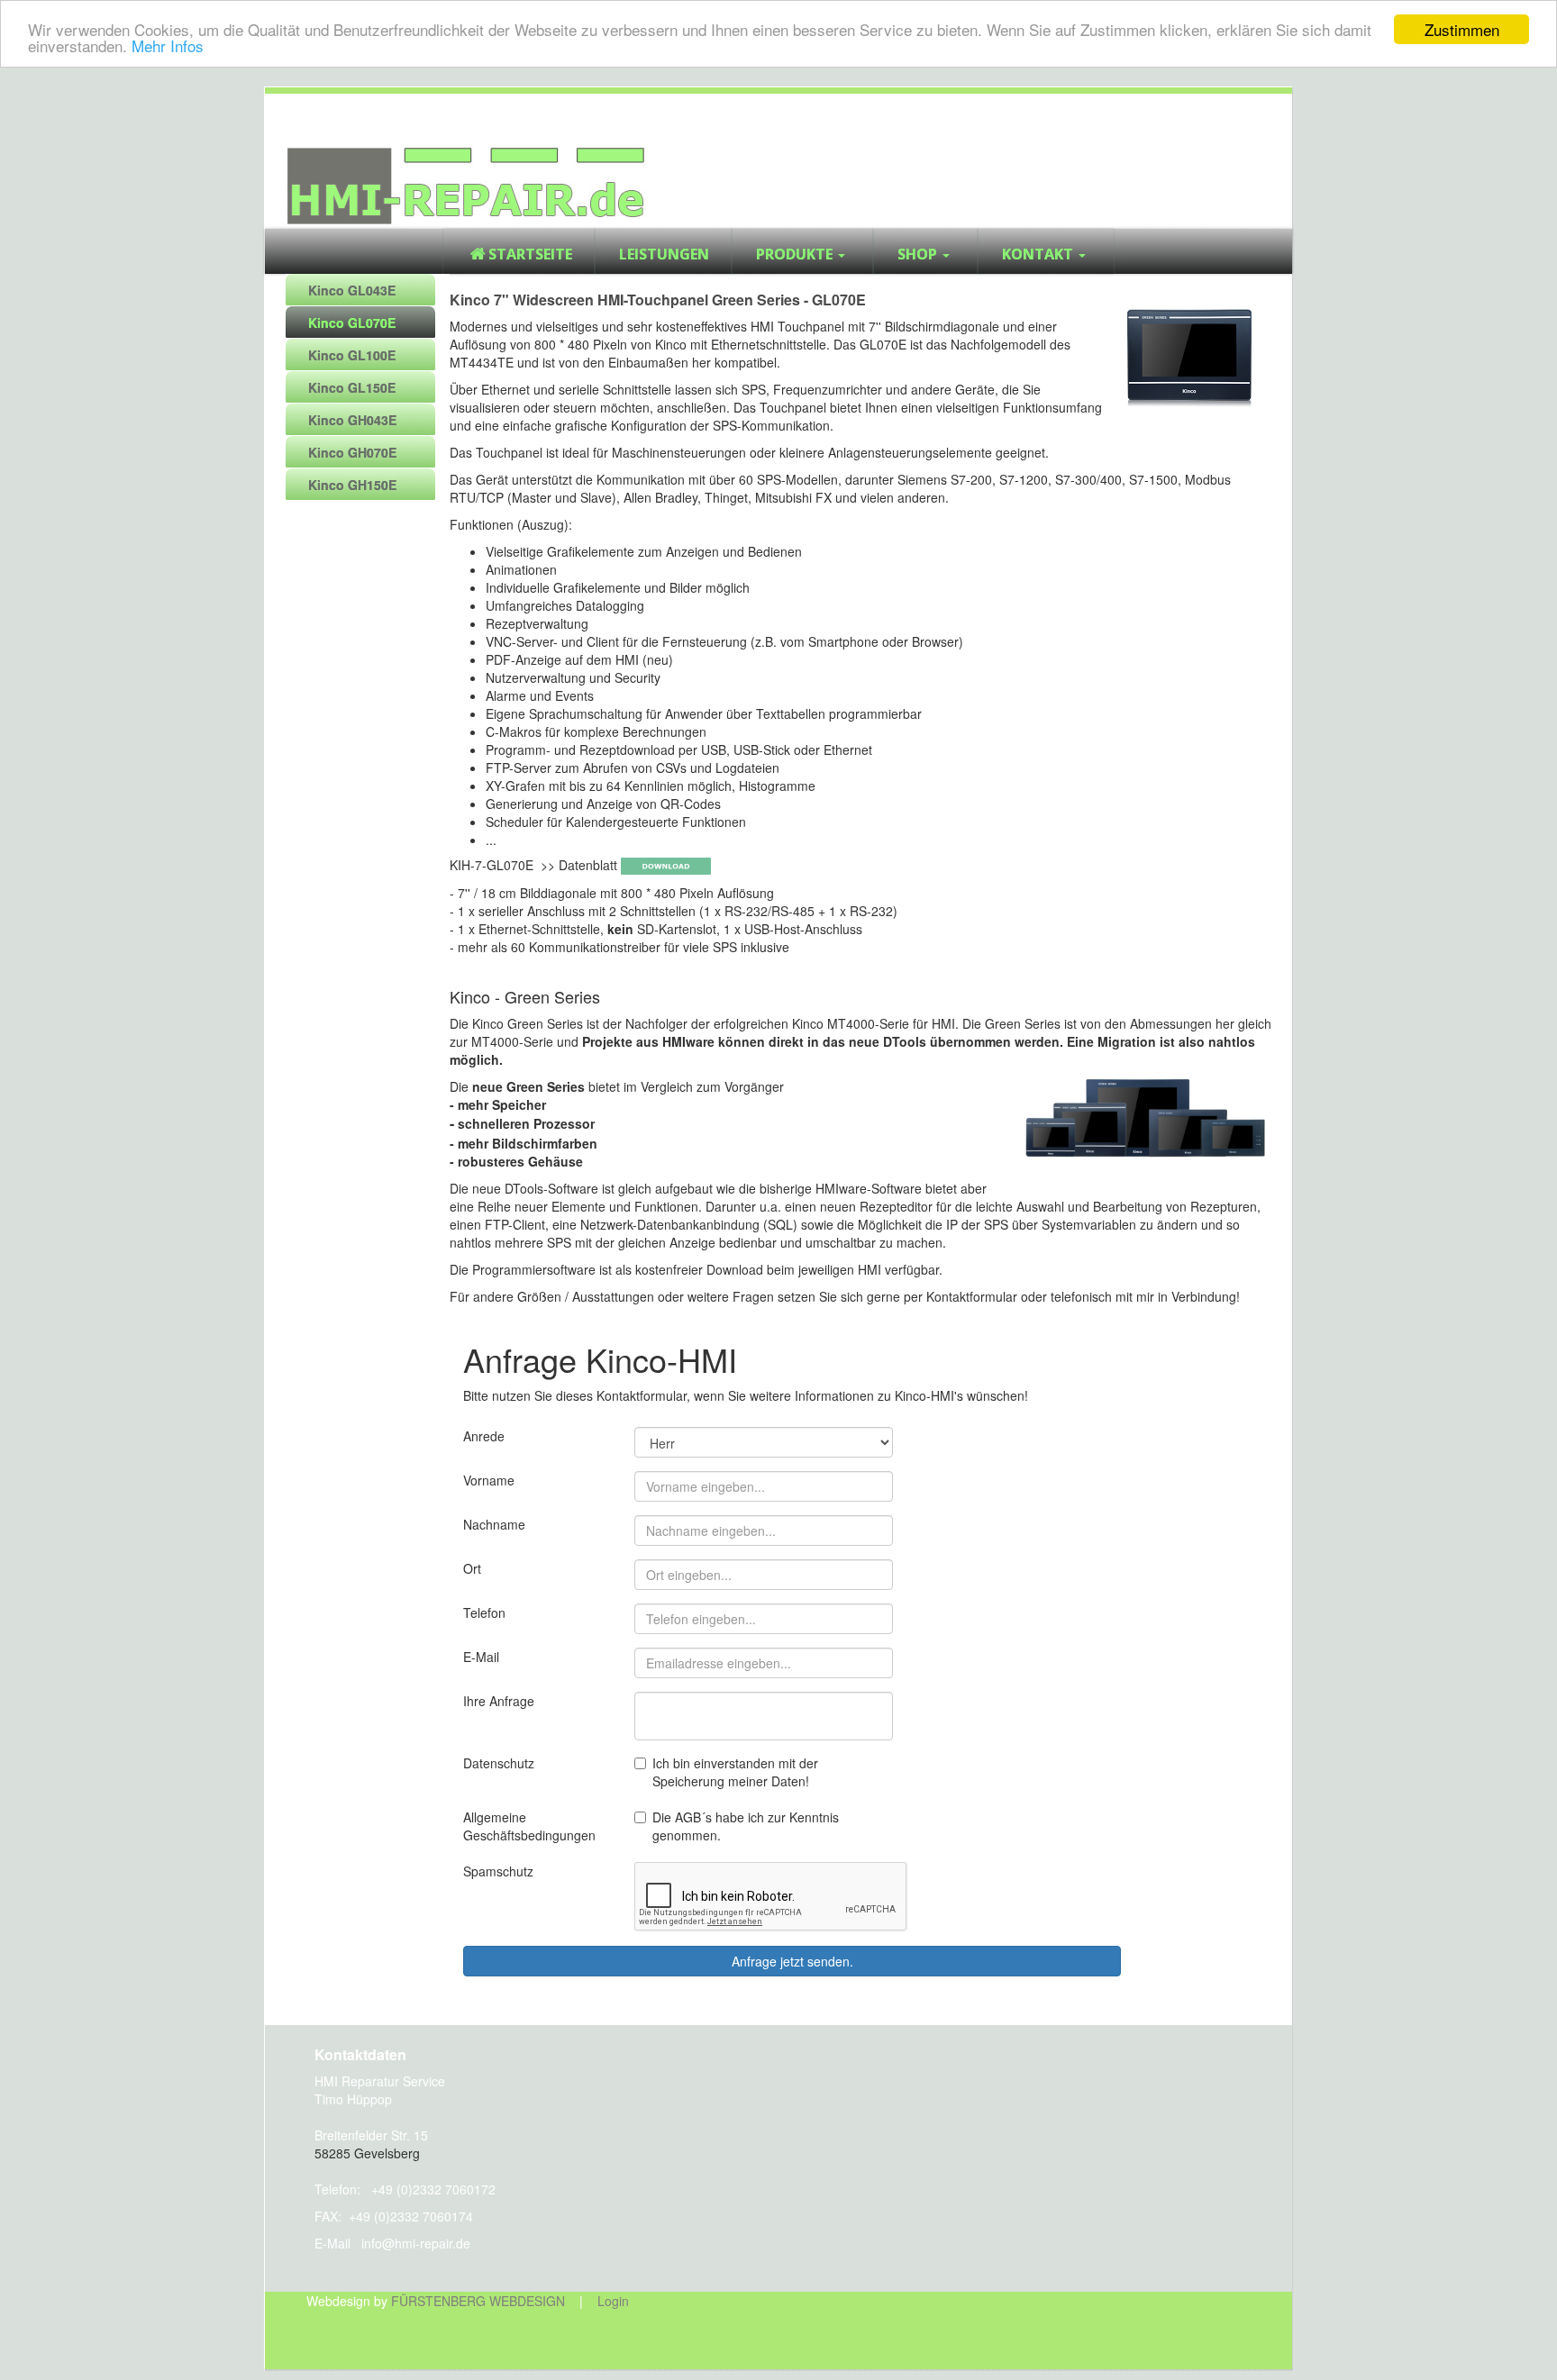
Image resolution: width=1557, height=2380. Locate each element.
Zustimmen (1462, 29)
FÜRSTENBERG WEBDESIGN (478, 2301)
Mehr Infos (168, 45)
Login (613, 2301)
